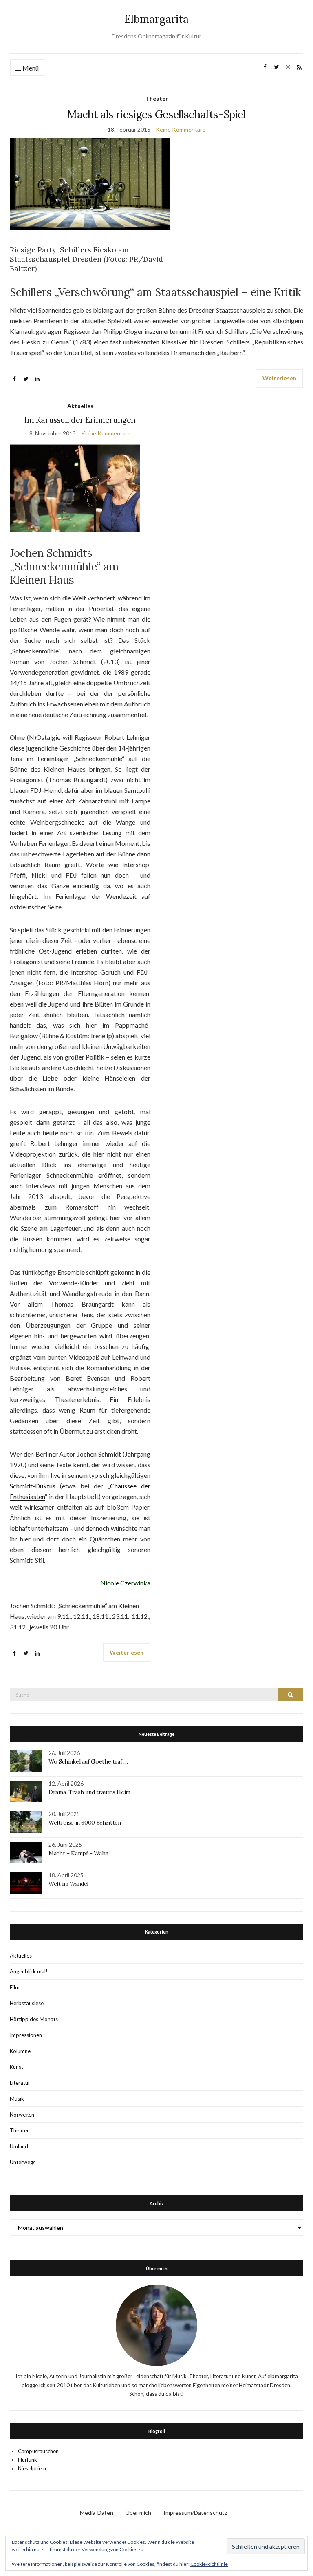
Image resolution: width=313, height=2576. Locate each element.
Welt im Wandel (69, 1884)
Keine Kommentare (181, 129)
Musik (17, 2099)
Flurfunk (28, 2460)
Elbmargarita (156, 19)
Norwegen (22, 2115)
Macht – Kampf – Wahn (78, 1853)
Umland (19, 2146)
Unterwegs (23, 2162)
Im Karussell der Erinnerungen (80, 420)
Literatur (20, 2083)
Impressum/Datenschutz (195, 2513)
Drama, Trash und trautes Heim (89, 1792)
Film (15, 1987)
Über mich (138, 2513)
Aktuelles (80, 406)
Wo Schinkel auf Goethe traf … (88, 1761)
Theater (157, 98)
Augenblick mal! (29, 1971)
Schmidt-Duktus (33, 1486)
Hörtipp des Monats (34, 2019)
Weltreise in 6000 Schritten (85, 1823)
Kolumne (20, 2051)
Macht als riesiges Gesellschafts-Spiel (156, 114)
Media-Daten (97, 2513)
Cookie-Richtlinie (209, 2564)
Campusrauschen (38, 2451)
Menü (30, 68)
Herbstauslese (27, 2003)
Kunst (17, 2067)
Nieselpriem (32, 2468)
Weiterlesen (279, 378)
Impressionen (26, 2035)
